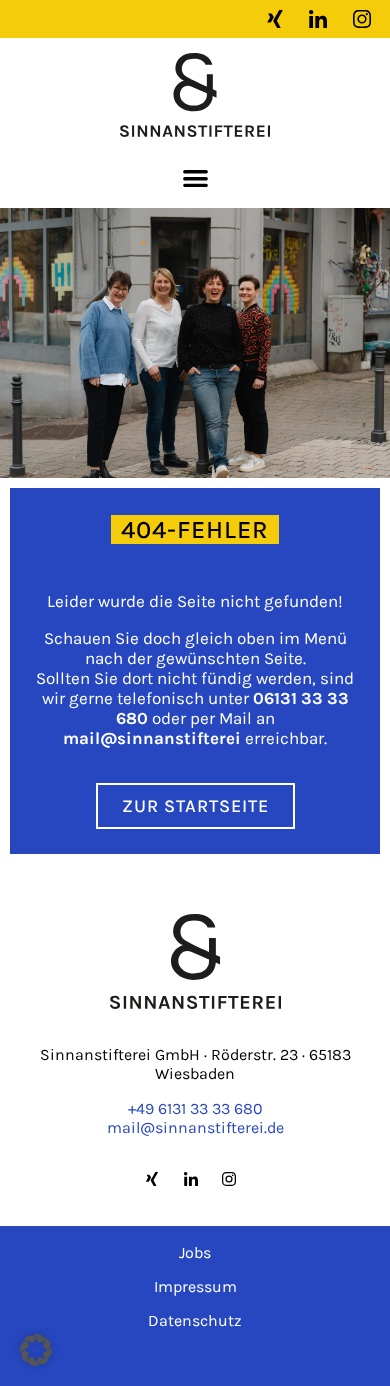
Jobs (195, 1252)
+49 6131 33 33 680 (195, 1108)
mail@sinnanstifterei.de (195, 1127)
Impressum (195, 1286)
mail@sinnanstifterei (152, 738)
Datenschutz (195, 1320)
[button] (195, 177)
